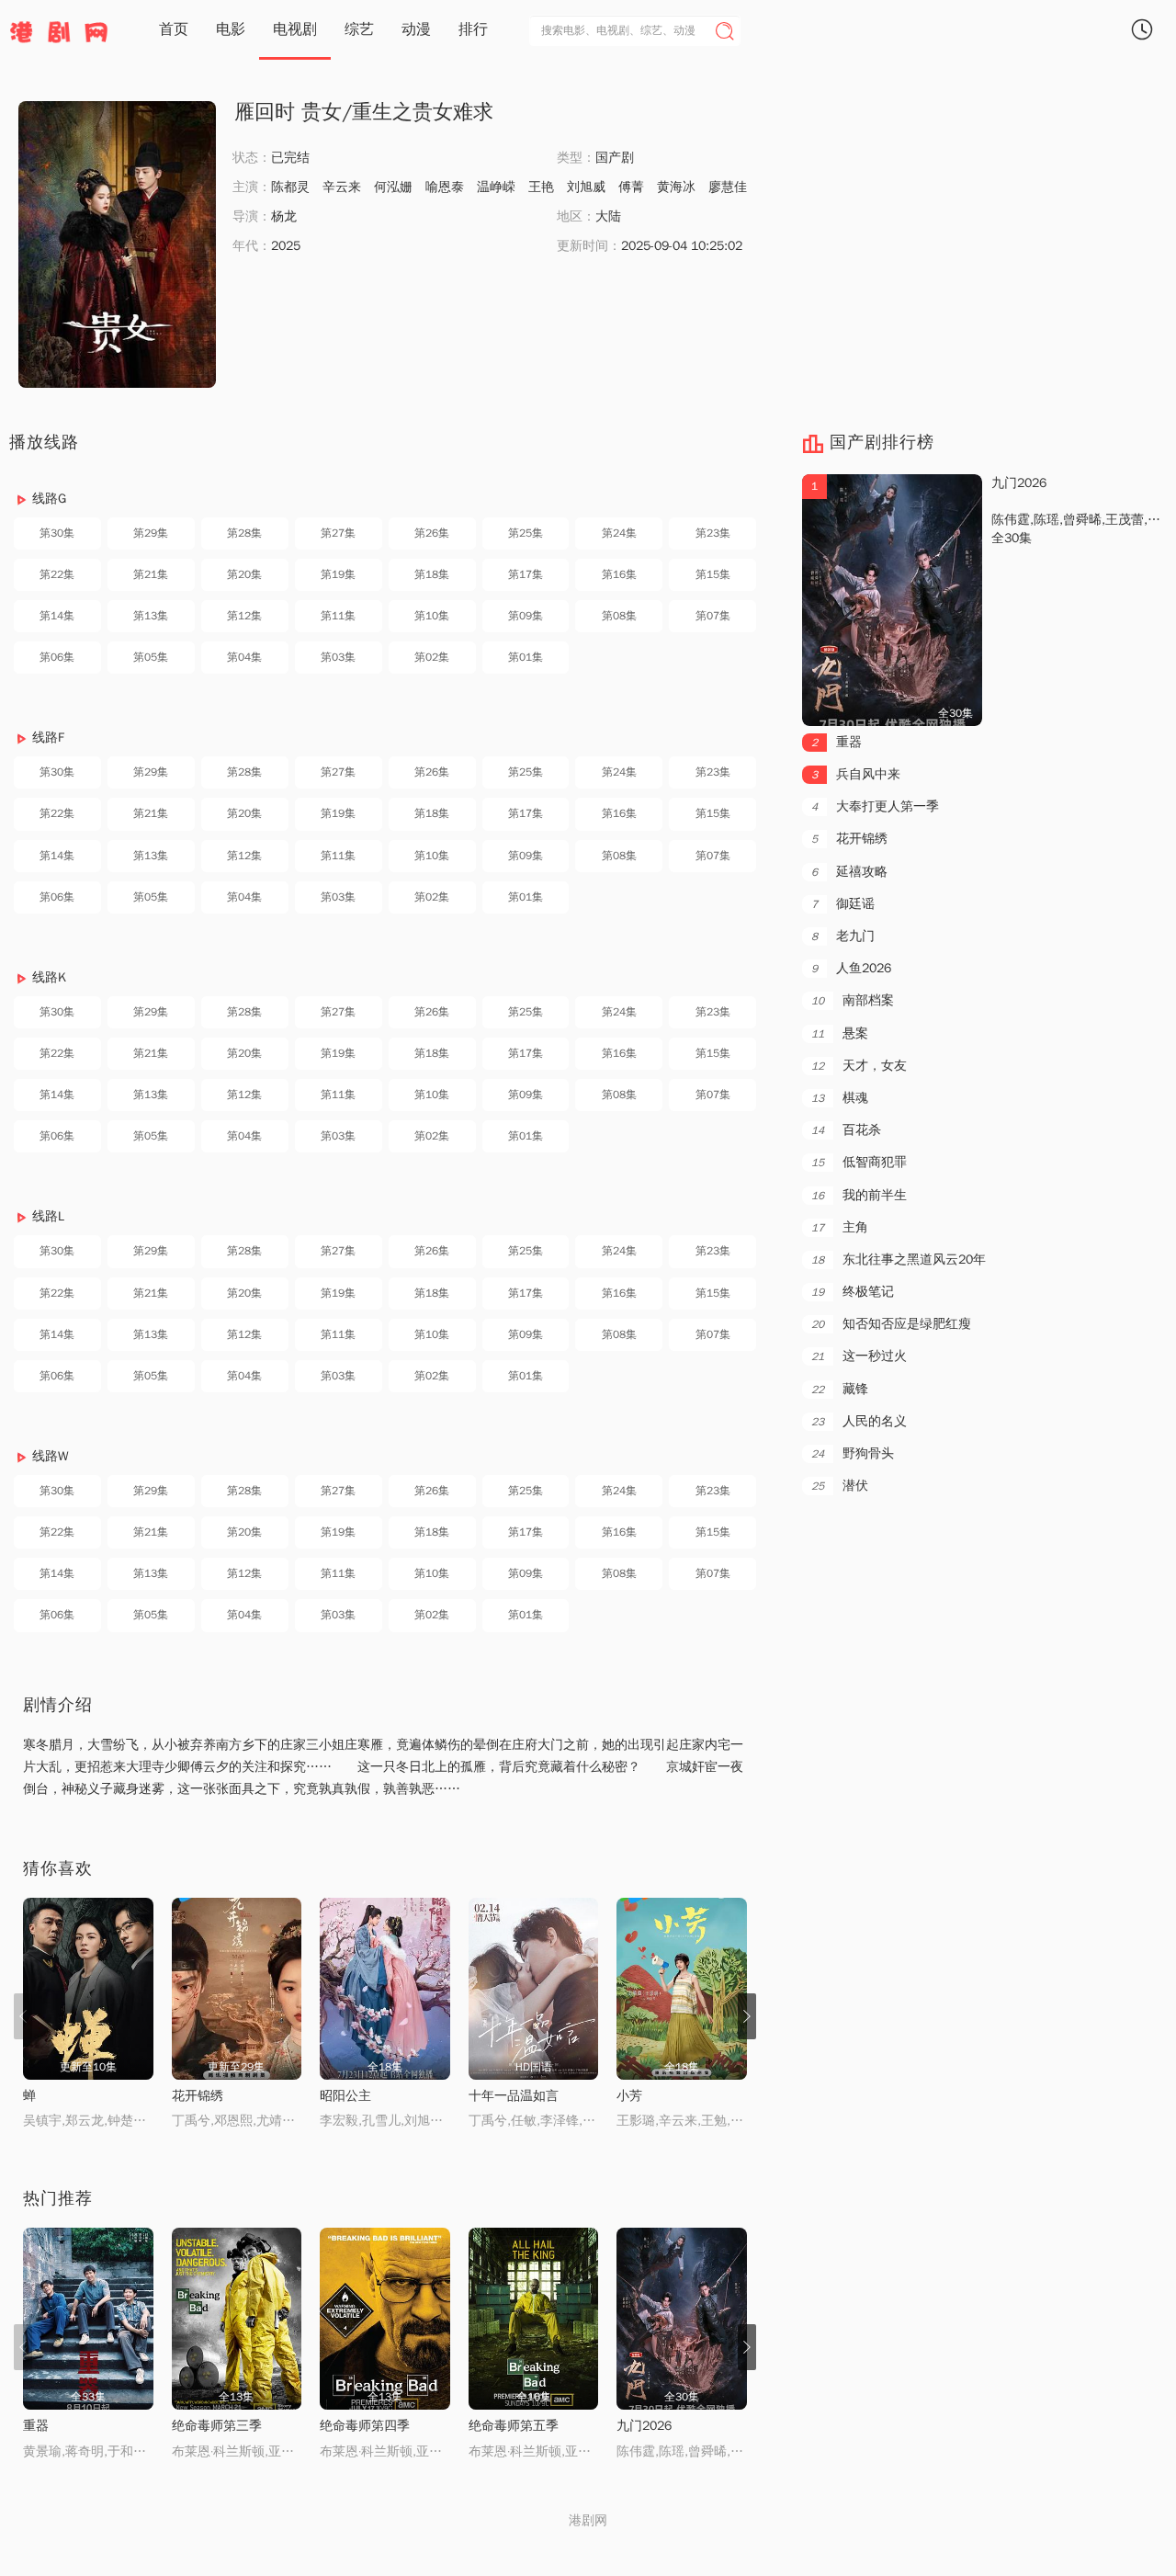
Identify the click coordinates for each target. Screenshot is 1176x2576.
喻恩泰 (445, 187)
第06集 (57, 657)
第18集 (432, 574)
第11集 (338, 616)
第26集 (432, 533)
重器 (36, 2426)
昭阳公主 (345, 2096)
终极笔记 (853, 1292)
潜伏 (840, 1486)
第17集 (526, 574)
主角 (840, 1227)
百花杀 (846, 1130)
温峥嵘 (496, 187)
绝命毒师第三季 (217, 2426)
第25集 (526, 533)
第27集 (338, 533)
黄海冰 (676, 187)
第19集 (338, 574)
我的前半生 (859, 1195)
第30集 (57, 533)
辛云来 (342, 187)
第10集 (432, 616)
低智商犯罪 (859, 1162)
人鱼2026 (851, 968)
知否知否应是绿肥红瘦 (891, 1324)
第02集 (432, 657)
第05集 (151, 657)
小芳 (629, 2096)
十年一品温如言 (514, 2096)
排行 (473, 29)
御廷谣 (843, 904)
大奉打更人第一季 (875, 806)
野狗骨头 (853, 1453)
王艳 (541, 187)
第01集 (526, 657)
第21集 (151, 574)
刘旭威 (586, 187)
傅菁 (631, 187)
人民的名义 (859, 1421)
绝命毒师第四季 (365, 2426)
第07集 (713, 616)
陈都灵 (290, 187)
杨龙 (284, 216)
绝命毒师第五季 (514, 2426)
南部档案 (853, 1000)
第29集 (151, 533)
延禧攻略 (849, 872)
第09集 (526, 616)
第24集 (619, 533)
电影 (231, 29)
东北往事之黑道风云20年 (899, 1260)
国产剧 (615, 158)
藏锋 (840, 1389)
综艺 (359, 29)
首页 (174, 29)
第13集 (151, 616)
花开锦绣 (198, 2096)
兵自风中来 (856, 774)
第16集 (619, 574)
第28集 (244, 533)
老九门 (843, 936)
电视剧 (295, 29)
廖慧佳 (728, 187)
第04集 (244, 657)
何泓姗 (393, 187)
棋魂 (840, 1098)
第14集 (57, 616)
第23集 (713, 533)
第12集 (244, 616)
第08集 (619, 616)
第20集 (244, 574)
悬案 (840, 1033)
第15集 (713, 574)
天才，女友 (859, 1066)
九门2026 (644, 2426)
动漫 (416, 29)
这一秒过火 (859, 1356)
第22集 (57, 574)
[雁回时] (117, 244)
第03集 (338, 657)
